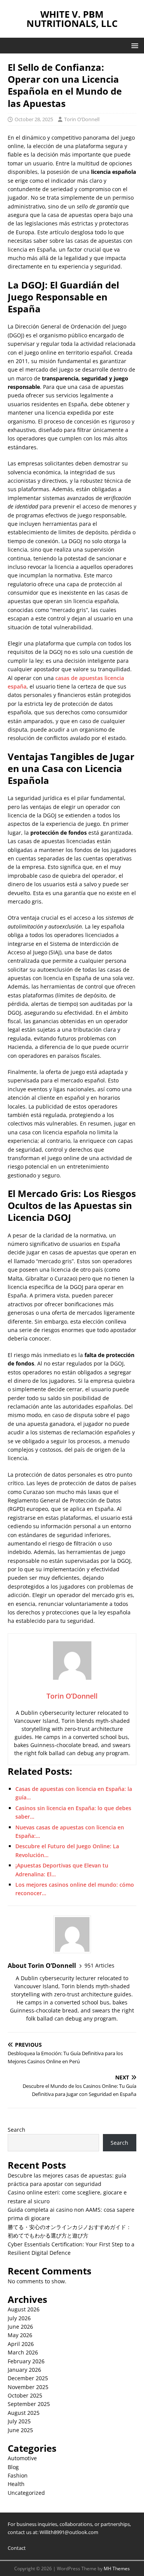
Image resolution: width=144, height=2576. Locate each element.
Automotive (22, 2458)
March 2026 (23, 2352)
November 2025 (28, 2387)
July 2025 (19, 2421)
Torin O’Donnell (82, 119)
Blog (13, 2467)
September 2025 (29, 2404)
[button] (133, 45)
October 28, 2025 (34, 119)
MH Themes (117, 2568)
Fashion (18, 2475)
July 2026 (19, 2318)
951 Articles (99, 1965)
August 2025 (24, 2413)
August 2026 (24, 2309)
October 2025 (25, 2395)
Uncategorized (26, 2493)
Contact (17, 2548)
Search (17, 2130)
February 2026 (26, 2361)
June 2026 (20, 2327)
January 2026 (24, 2370)
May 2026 (20, 2335)
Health (16, 2484)
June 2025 (20, 2430)
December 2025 (28, 2378)
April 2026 (21, 2344)
